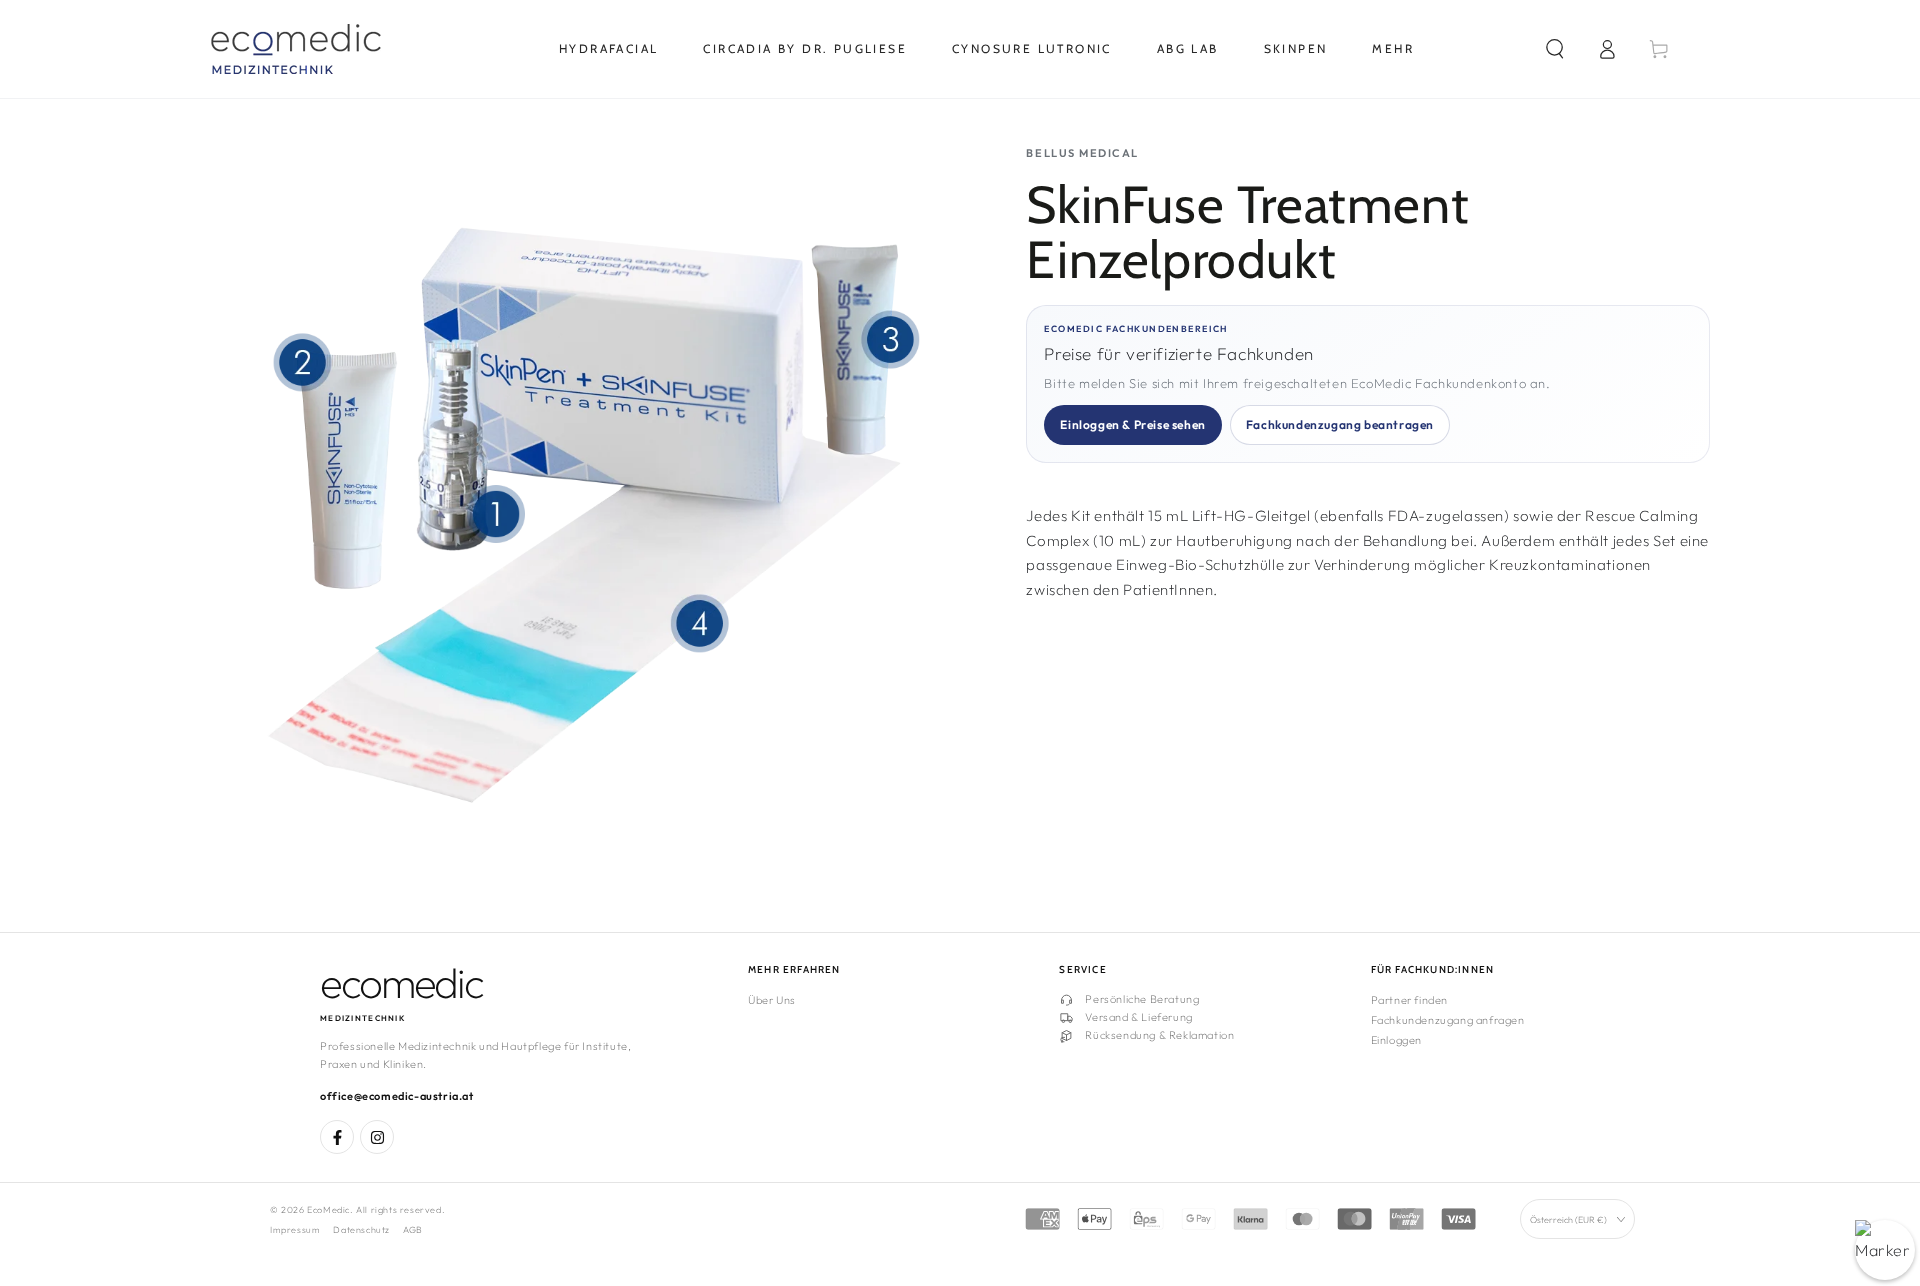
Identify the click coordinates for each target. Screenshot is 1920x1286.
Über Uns (772, 1000)
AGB (413, 1229)
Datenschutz (361, 1229)
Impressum (295, 1229)
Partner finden (1409, 1000)
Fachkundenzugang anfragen (1448, 1020)
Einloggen (1396, 1040)
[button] (1555, 49)
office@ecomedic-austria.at (397, 1096)
